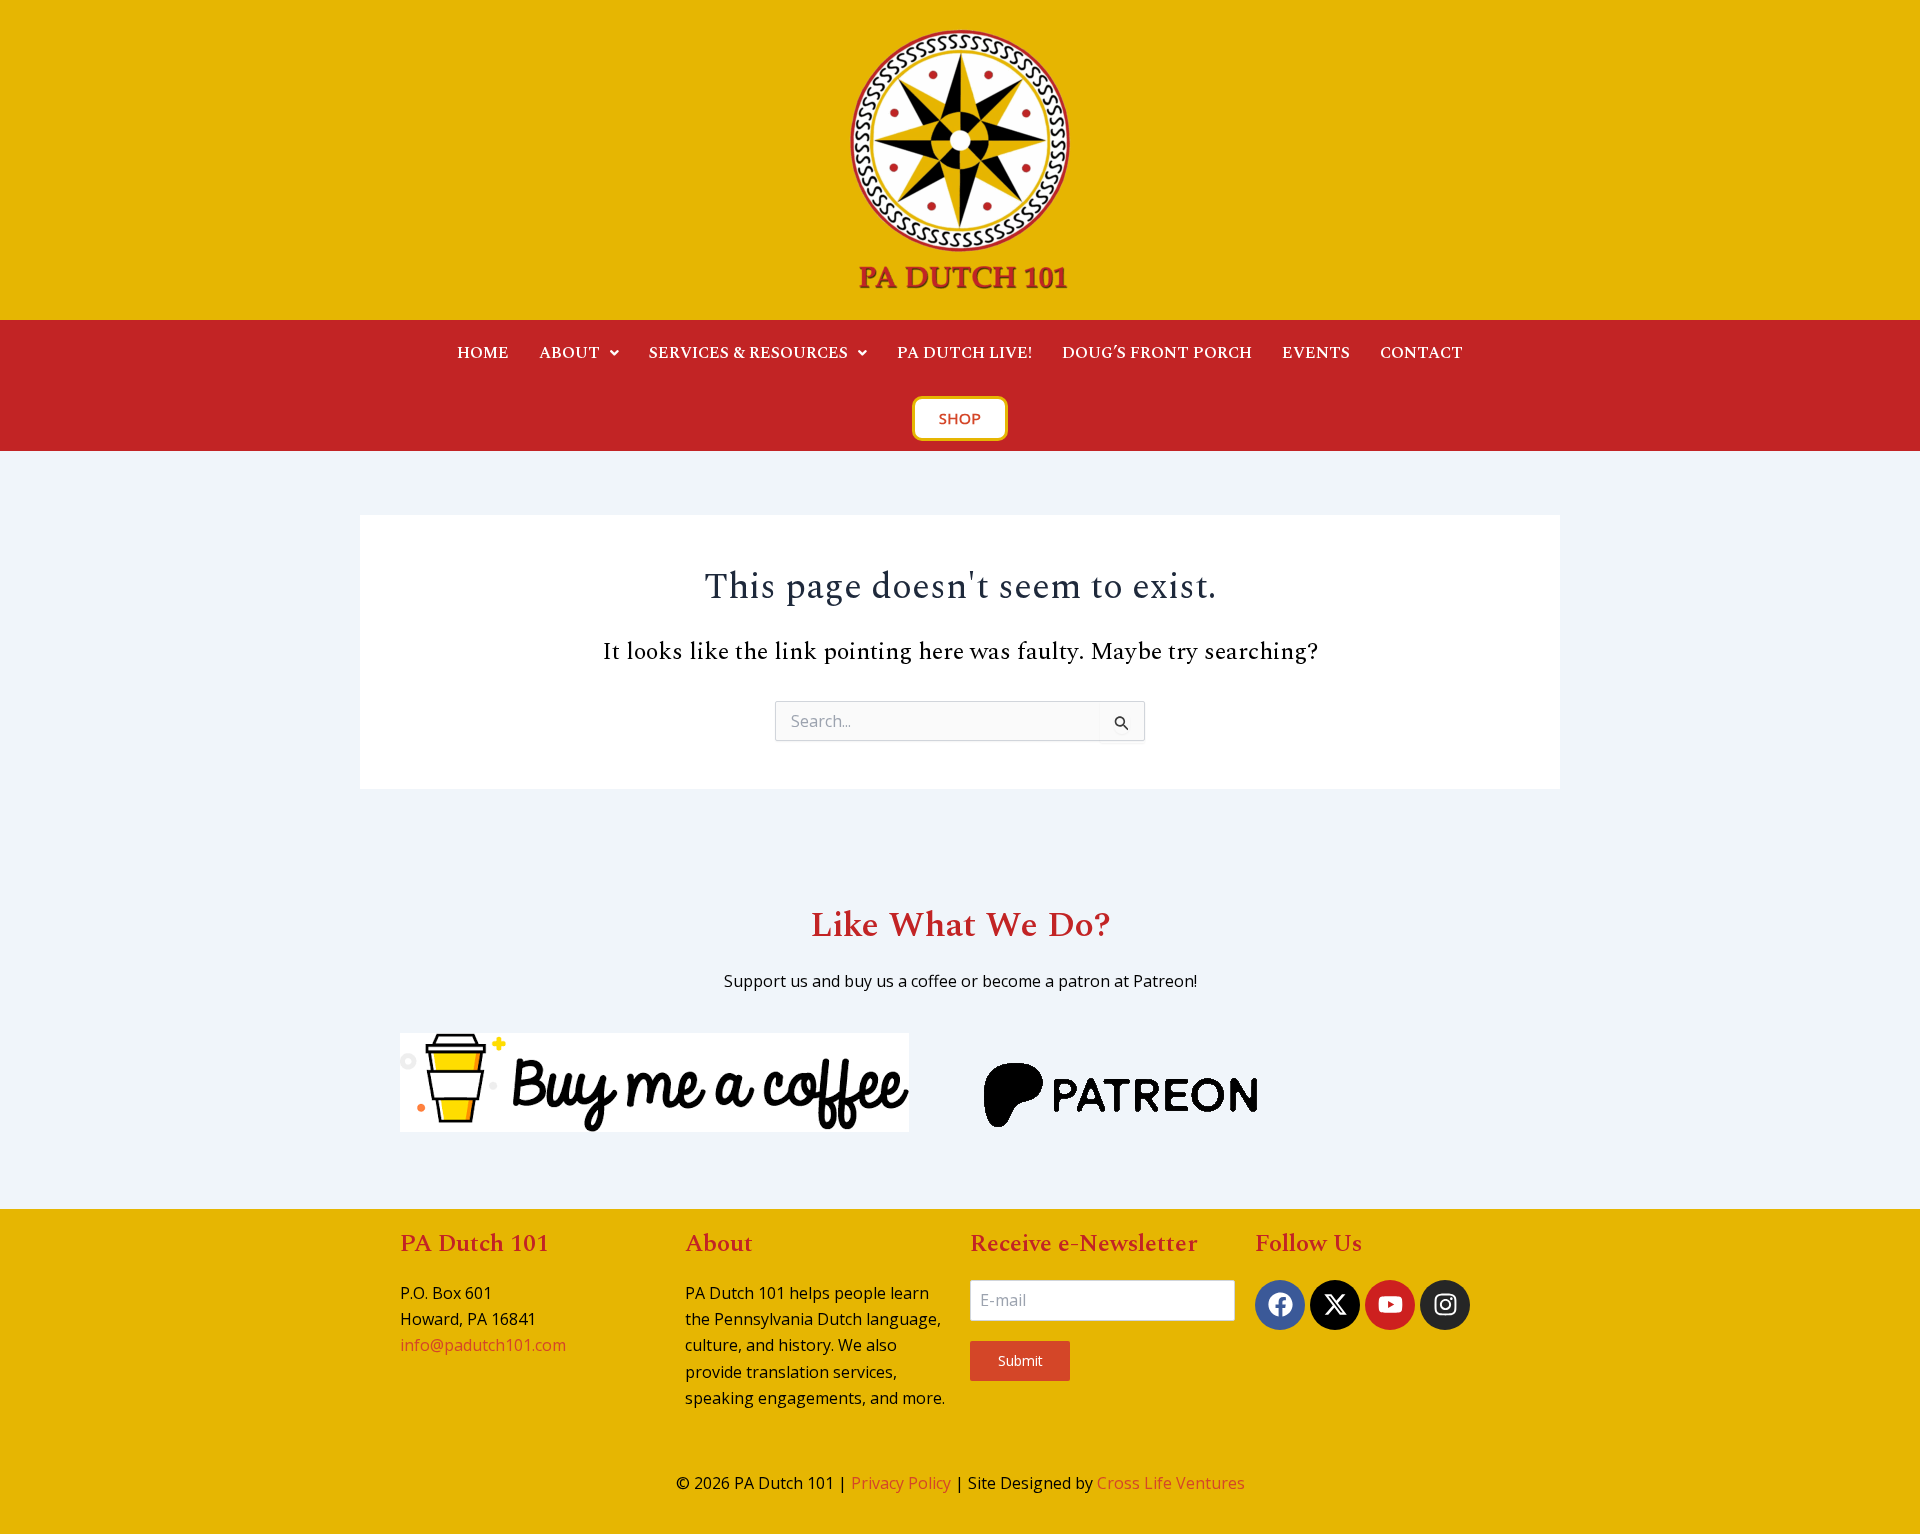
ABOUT (569, 353)
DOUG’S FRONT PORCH (1157, 353)
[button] (579, 353)
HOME (483, 353)
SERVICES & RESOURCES (748, 353)
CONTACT (1421, 353)
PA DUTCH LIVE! (964, 353)
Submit (1020, 1360)
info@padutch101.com (483, 1345)
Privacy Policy (901, 1483)
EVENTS (1316, 353)
